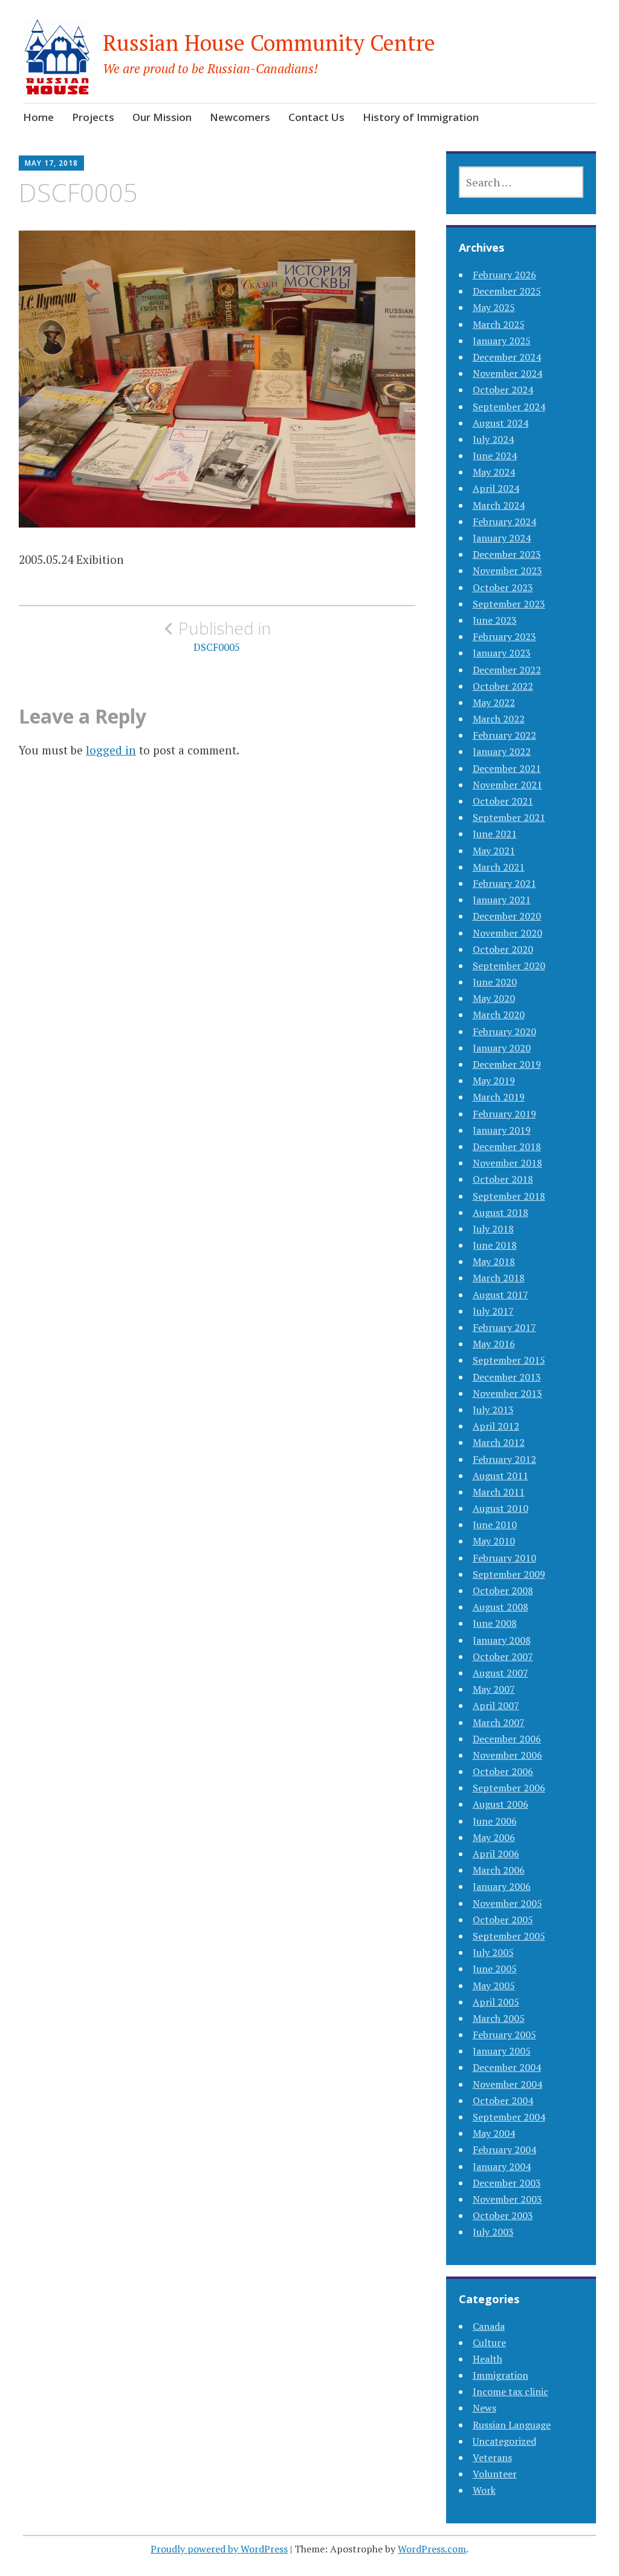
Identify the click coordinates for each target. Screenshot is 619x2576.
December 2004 (507, 2067)
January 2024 (502, 538)
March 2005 (499, 2018)
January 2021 (502, 900)
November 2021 (507, 785)
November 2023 (507, 570)
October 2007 (503, 1656)
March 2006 (499, 1870)
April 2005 (496, 2002)
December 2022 (507, 670)
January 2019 (502, 1130)
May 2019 (494, 1080)
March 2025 (499, 324)
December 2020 (507, 916)
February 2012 (504, 1459)
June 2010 (495, 1525)
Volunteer (495, 2474)
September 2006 (509, 1788)
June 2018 (495, 1245)
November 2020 (507, 933)
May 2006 (494, 1837)
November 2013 (507, 1393)
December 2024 (507, 357)
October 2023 (503, 587)
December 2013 (507, 1377)
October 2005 (503, 1920)
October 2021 (503, 801)
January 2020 (502, 1048)
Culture (489, 2342)
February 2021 (504, 883)
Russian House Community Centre (269, 43)
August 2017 (501, 1295)
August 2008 (501, 1607)
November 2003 (507, 2199)
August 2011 (501, 1476)
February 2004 (504, 2149)
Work (484, 2490)
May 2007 (494, 1689)
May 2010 (494, 1541)
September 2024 (509, 407)
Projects (93, 117)
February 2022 (504, 735)
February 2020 (504, 1031)
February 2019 (504, 1114)
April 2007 (496, 1705)
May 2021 (494, 851)
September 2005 (509, 1936)
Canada (489, 2326)
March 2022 (499, 719)
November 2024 (507, 373)
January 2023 (502, 653)
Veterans (492, 2457)
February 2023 (504, 636)
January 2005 (502, 2051)
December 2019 (507, 1064)
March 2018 (499, 1278)
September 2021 (509, 817)
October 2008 (503, 1590)
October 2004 (503, 2100)
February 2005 (504, 2035)
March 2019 (499, 1097)
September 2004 (509, 2117)
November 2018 (507, 1163)
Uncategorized (504, 2441)
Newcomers (240, 117)
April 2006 (496, 1854)
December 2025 (507, 291)
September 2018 (509, 1196)
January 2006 (502, 1886)
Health (488, 2359)
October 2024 (503, 390)
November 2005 (507, 1903)
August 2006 (501, 1804)
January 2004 (502, 2166)
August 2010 (501, 1508)
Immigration (501, 2375)
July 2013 (493, 1410)
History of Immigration (421, 117)
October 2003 (503, 2215)
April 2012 (496, 1426)
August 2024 (501, 423)
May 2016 (494, 1344)
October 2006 (503, 1771)
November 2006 (507, 1755)
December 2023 (507, 554)
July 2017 (493, 1311)
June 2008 (495, 1623)
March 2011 (499, 1492)
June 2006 (495, 1821)
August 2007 (501, 1673)
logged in (111, 750)
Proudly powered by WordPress (219, 2549)
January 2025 (502, 341)
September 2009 (509, 1574)
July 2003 (493, 2232)
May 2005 (494, 1986)
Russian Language (512, 2425)
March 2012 (499, 1442)
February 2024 (504, 521)
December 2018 (507, 1146)
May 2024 (494, 472)
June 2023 (495, 620)
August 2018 (501, 1212)
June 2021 (495, 834)
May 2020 (494, 998)
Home (38, 117)
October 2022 (503, 686)
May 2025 (494, 307)
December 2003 (507, 2183)
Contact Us (316, 117)
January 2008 (502, 1640)
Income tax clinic (510, 2391)
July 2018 (493, 1229)
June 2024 (495, 456)
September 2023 (509, 604)
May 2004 (494, 2133)
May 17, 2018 (51, 163)
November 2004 (507, 2084)
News (485, 2408)
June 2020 (495, 982)
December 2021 (507, 768)
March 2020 (499, 1015)
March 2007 (499, 1722)
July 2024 (493, 439)
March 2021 (499, 867)
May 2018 (494, 1261)
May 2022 (494, 702)
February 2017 (504, 1327)
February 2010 (504, 1558)
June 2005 (495, 1969)
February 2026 (504, 275)
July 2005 (493, 1952)
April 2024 (496, 488)
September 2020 (509, 966)
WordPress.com (432, 2549)
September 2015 (509, 1360)
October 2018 (503, 1179)
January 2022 (502, 751)
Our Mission (162, 117)
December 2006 (507, 1739)
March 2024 (499, 505)
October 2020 (503, 949)
